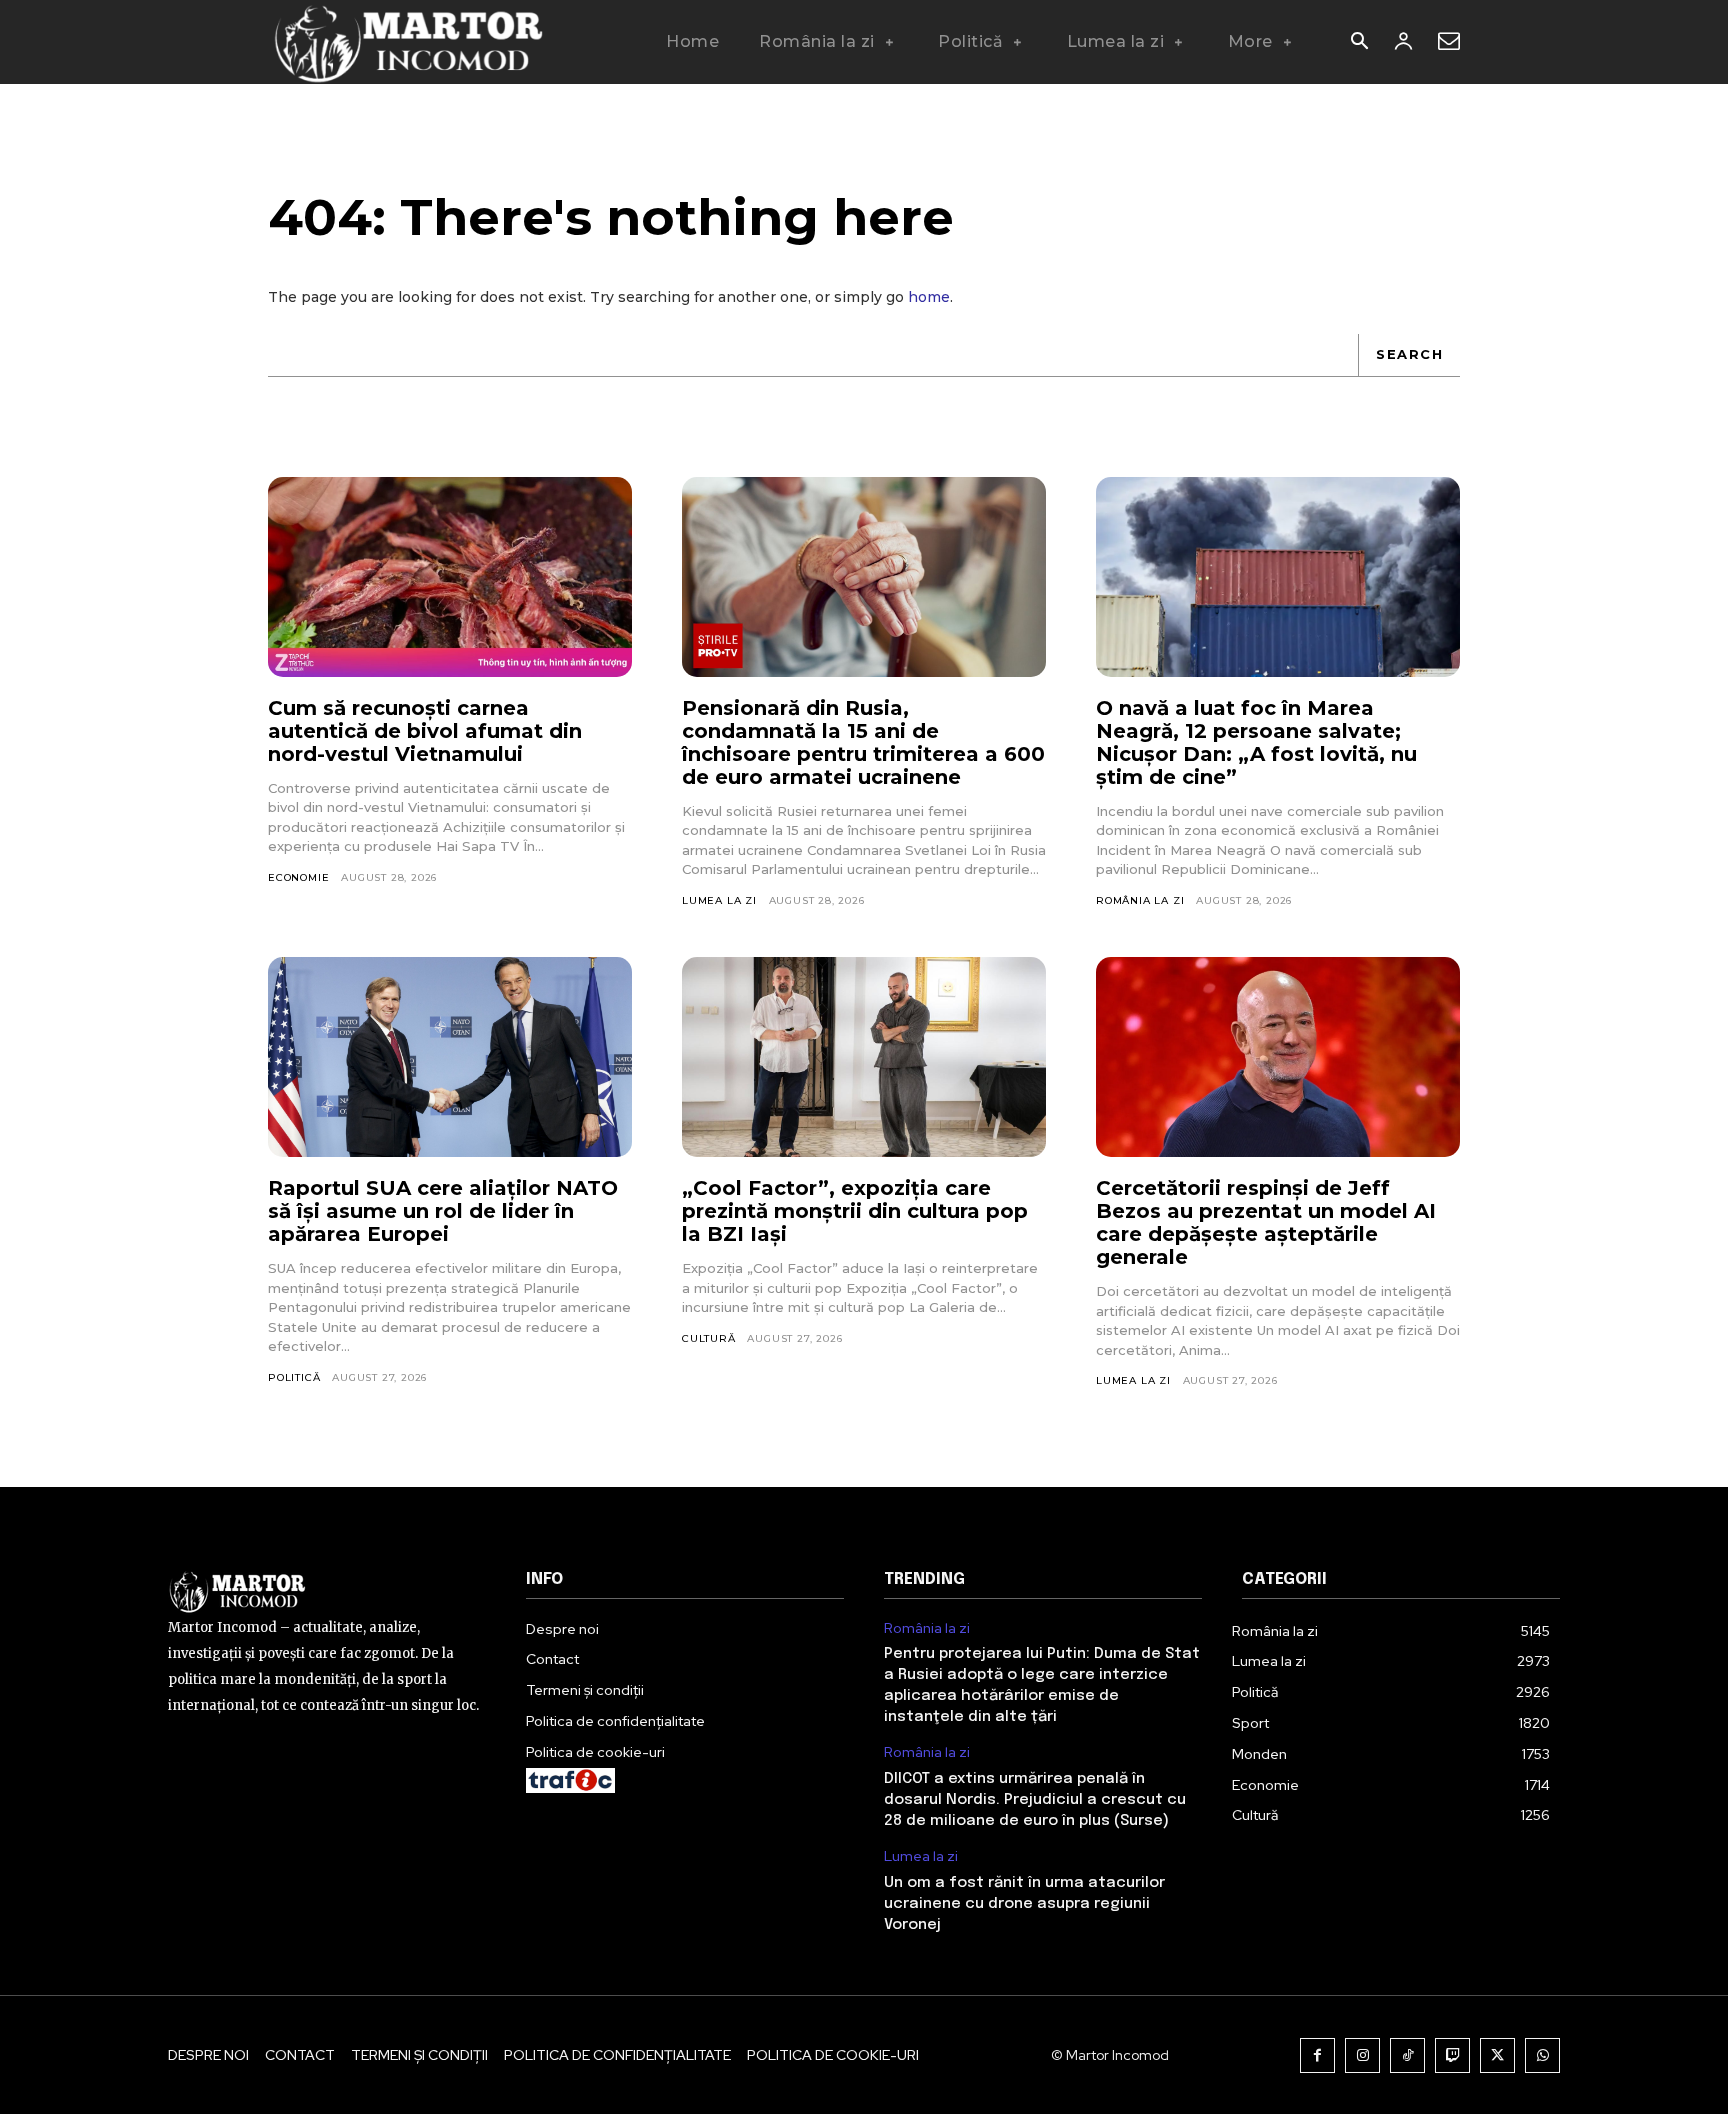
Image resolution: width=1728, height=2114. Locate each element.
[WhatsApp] (1542, 2055)
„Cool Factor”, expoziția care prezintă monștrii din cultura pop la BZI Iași (855, 1211)
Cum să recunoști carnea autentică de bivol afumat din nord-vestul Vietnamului (425, 731)
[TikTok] (1407, 2055)
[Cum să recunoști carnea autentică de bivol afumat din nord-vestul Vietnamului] (450, 577)
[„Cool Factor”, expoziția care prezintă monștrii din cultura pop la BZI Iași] (864, 1057)
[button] (1359, 43)
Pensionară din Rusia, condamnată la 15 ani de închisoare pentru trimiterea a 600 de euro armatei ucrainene (863, 742)
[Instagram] (1362, 2055)
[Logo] (407, 42)
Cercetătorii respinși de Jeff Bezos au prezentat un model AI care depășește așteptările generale (1266, 1222)
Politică (294, 1377)
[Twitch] (1452, 2055)
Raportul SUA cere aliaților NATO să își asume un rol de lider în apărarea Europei (443, 1211)
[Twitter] (1497, 2055)
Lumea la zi (719, 900)
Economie (298, 877)
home (929, 297)
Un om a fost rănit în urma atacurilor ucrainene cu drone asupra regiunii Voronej (1024, 1904)
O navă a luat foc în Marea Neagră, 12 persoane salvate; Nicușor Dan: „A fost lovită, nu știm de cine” (1256, 742)
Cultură (709, 1338)
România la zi (1140, 900)
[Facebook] (1317, 2055)
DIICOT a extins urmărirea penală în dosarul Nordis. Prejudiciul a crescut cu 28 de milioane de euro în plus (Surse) (1035, 1800)
